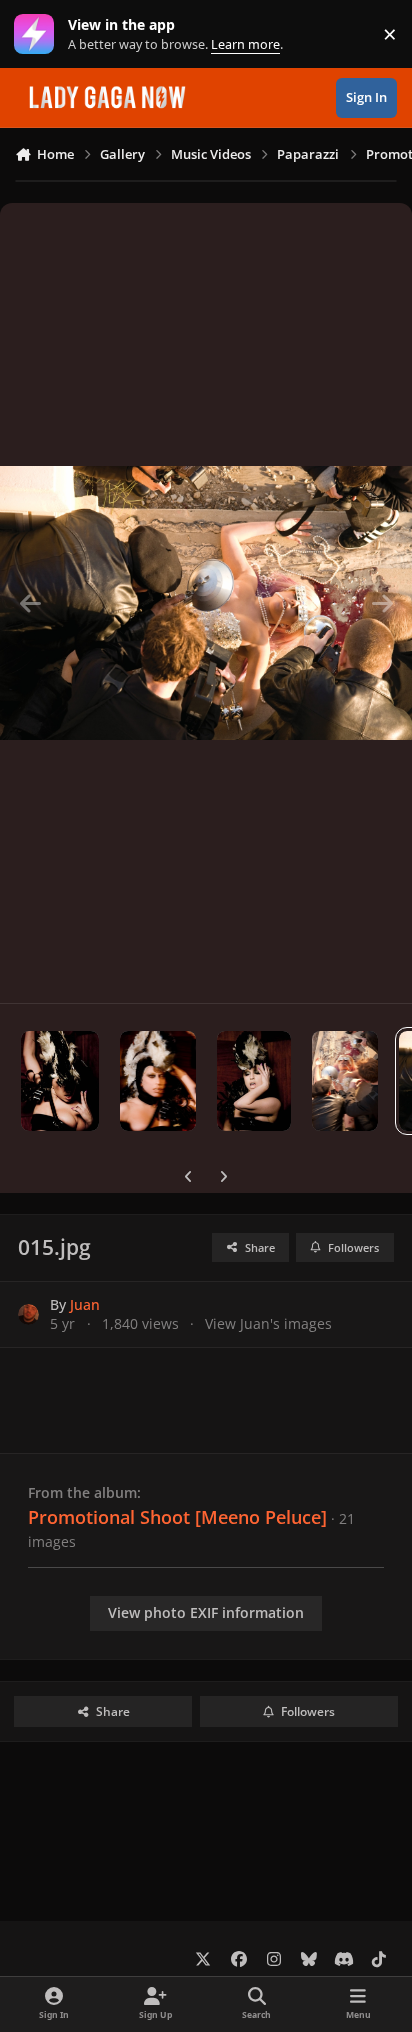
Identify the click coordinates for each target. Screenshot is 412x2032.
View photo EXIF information (206, 1612)
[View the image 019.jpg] (60, 1081)
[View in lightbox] (206, 603)
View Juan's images (268, 1323)
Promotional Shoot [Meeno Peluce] (177, 1517)
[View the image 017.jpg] (253, 1081)
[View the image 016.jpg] (345, 1081)
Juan (85, 1304)
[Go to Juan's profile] (28, 1314)
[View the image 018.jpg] (158, 1081)
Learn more (38, 34)
